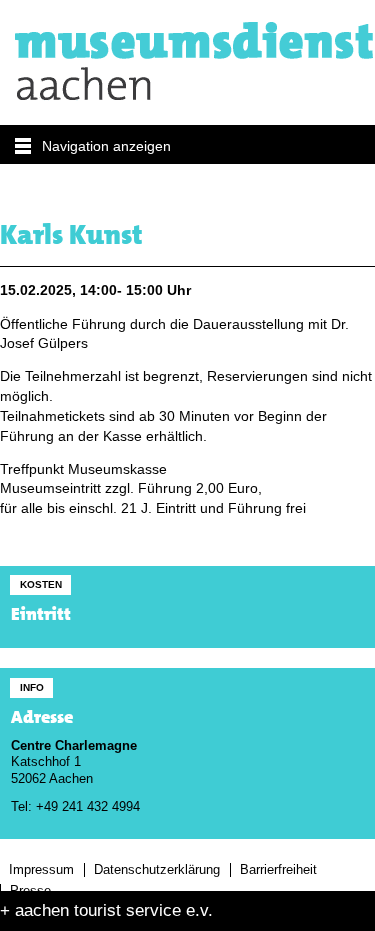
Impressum (41, 870)
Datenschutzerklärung (157, 870)
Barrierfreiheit (278, 870)
